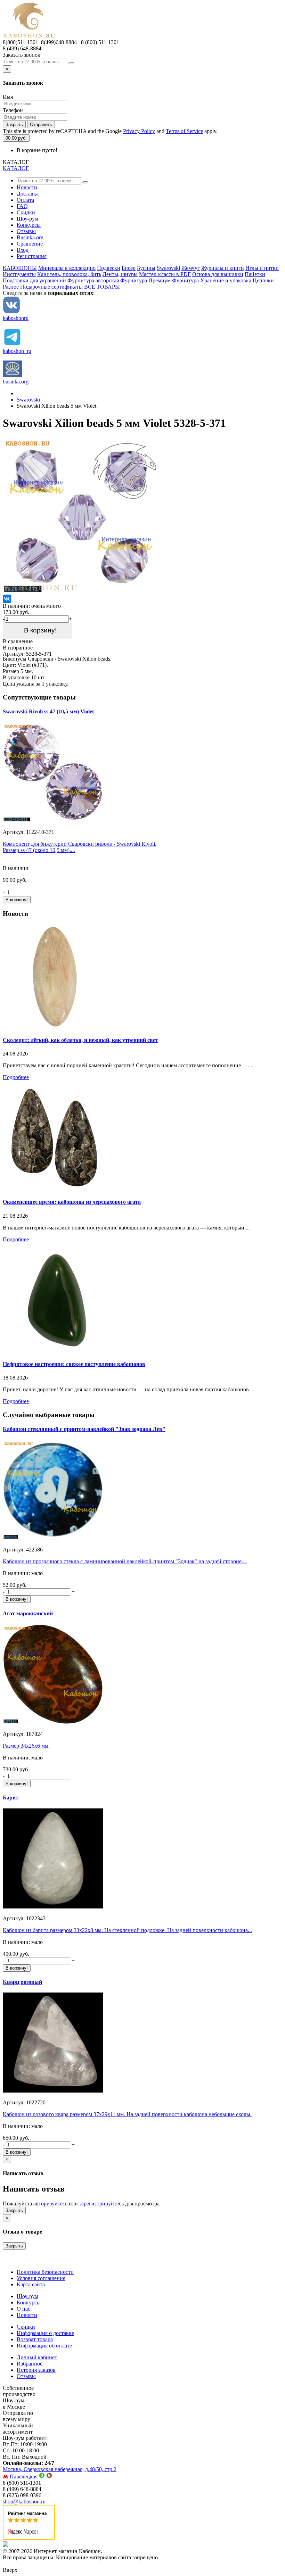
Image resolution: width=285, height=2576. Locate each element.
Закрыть (14, 125)
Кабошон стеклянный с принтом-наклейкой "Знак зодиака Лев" (84, 1429)
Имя (8, 97)
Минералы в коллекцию (67, 268)
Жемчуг (191, 268)
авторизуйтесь (50, 2204)
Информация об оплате (44, 2346)
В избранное (18, 648)
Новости (27, 187)
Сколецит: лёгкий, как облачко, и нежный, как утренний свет (80, 1040)
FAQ (22, 206)
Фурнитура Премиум (145, 280)
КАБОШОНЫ (20, 268)
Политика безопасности (45, 2272)
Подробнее (16, 1077)
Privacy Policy (139, 131)
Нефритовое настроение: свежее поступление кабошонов (74, 1364)
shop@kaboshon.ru (24, 2502)
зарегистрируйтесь (101, 2204)
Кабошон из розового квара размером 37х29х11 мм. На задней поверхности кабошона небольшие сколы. (127, 2114)
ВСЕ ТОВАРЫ (102, 287)
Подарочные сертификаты (51, 287)
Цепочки (263, 280)
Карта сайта (31, 2284)
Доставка (28, 194)
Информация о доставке (45, 2333)
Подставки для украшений (34, 280)
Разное (11, 287)
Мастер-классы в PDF (165, 274)
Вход (23, 250)
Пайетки (255, 274)
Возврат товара (35, 2339)
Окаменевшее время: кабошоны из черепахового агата (72, 1202)
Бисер (129, 268)
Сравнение (30, 244)
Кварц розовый (22, 1982)
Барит (11, 1798)
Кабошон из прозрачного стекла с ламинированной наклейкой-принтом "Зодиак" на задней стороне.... (125, 1561)
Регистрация (32, 256)
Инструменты (19, 274)
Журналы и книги (223, 268)
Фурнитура (185, 280)
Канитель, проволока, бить (69, 274)
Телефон (13, 110)
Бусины (146, 268)
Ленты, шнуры (120, 274)
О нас (23, 2309)
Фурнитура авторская (93, 280)
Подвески (109, 268)
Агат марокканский (28, 1613)
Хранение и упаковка (226, 280)
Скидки (26, 212)
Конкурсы (29, 225)
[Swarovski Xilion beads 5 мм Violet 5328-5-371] (81, 591)
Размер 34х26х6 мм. (26, 1746)
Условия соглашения (41, 2278)
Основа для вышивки (218, 274)
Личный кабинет (37, 2357)
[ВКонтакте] (7, 599)
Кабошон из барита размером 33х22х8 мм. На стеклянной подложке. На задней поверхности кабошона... (127, 1930)
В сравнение (18, 641)
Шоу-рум (27, 219)
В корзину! (38, 630)
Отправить (41, 125)
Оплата (25, 200)
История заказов (36, 2370)
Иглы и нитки (262, 268)
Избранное (30, 2364)
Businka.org (30, 237)
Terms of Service (184, 131)
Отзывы (26, 231)
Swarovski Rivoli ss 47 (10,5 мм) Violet (48, 711)
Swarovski (168, 268)
